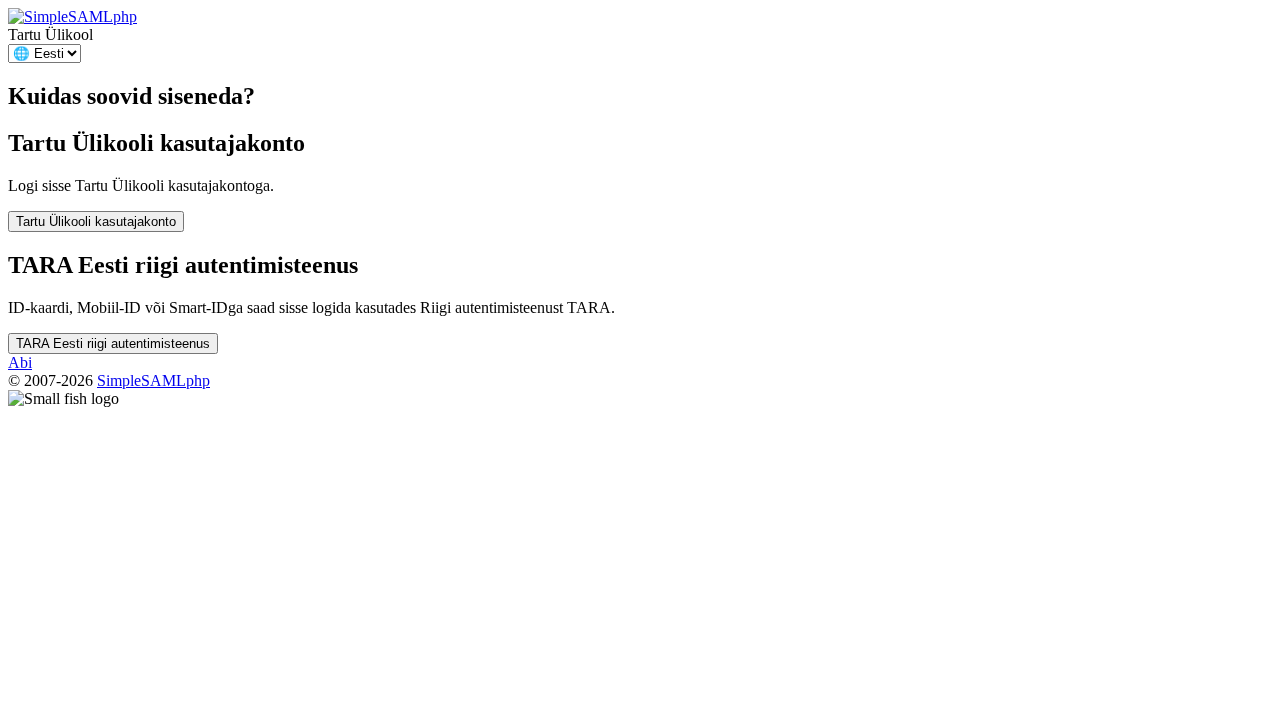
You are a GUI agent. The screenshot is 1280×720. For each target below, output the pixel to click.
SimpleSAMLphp (153, 380)
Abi (20, 362)
